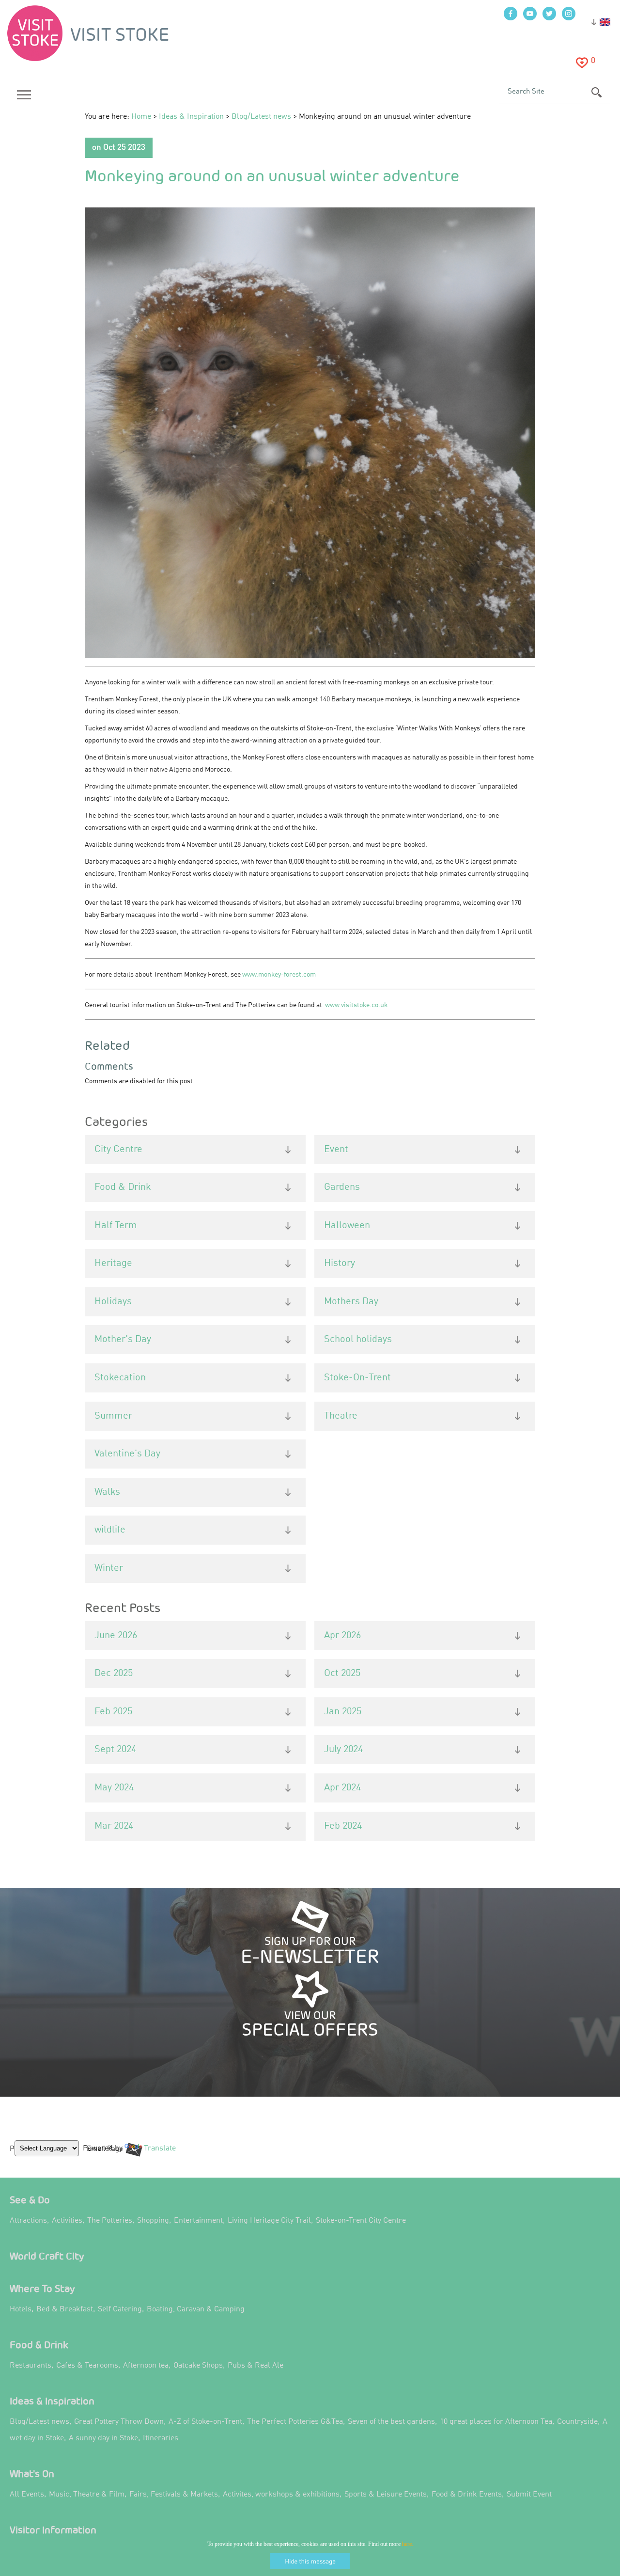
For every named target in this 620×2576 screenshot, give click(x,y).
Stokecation (120, 1378)
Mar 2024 (114, 1826)
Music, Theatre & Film (87, 2495)
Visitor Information (53, 2530)
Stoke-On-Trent (357, 1378)
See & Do (30, 2200)
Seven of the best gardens (391, 2422)
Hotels (21, 2309)
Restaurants (31, 2366)
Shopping (153, 2221)
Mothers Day (351, 1302)
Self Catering (120, 2309)
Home (141, 117)
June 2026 (116, 1636)
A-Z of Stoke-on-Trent (205, 2422)
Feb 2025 (113, 1712)
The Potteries (110, 2221)
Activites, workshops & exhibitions (281, 2495)
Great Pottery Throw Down (119, 2422)
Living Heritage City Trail (269, 2221)
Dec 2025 (114, 1674)
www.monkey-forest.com (279, 975)
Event (336, 1150)
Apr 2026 (342, 1636)
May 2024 (114, 1788)
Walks (107, 1492)
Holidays (113, 1302)
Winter (109, 1568)
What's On (32, 2473)
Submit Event (529, 2495)
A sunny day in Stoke (103, 2438)
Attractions (28, 2221)
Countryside (577, 2422)
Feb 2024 (343, 1826)
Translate (157, 2156)
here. (408, 2544)
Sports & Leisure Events (386, 2495)
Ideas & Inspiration (191, 117)
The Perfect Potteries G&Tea (295, 2422)
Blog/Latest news (261, 117)
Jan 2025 (343, 1712)
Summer (113, 1416)
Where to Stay (42, 2288)
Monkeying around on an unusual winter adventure (272, 175)
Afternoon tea (146, 2366)
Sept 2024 (115, 1750)
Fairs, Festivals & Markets (174, 2495)
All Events (27, 2495)
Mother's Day (123, 1340)
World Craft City (47, 2256)
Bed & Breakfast (65, 2309)
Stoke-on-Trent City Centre (361, 2221)
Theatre (341, 1416)
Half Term (116, 1226)
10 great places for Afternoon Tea (496, 2422)
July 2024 (343, 1750)
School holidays (358, 1340)
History (340, 1264)
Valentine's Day (127, 1454)
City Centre (118, 1150)
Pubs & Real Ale (256, 2366)
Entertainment (198, 2221)
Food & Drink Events (467, 2495)
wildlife (110, 1530)
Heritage (113, 1264)
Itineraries (161, 2438)
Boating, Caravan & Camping (196, 2309)
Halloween (347, 1226)
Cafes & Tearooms (87, 2366)
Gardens (342, 1187)
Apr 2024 (342, 1788)
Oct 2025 (342, 1674)
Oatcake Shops (198, 2366)
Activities (67, 2221)
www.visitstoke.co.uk (356, 1005)
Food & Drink (123, 1187)
